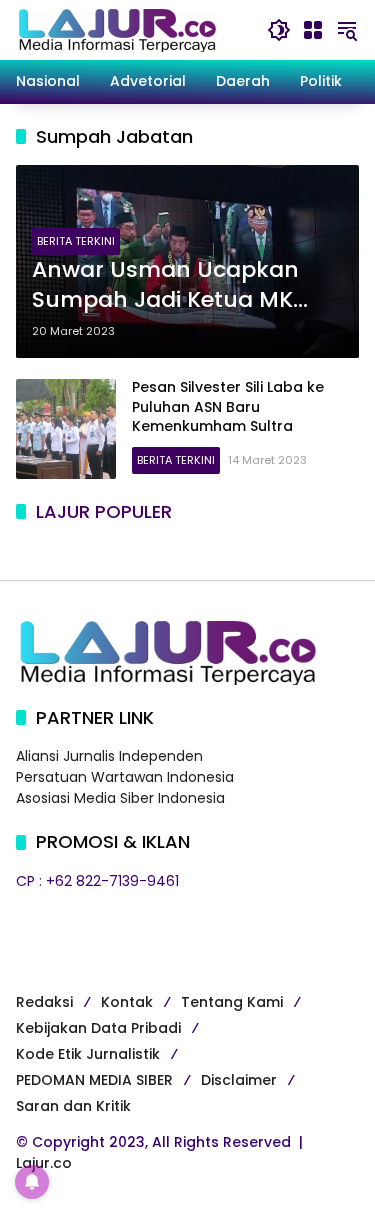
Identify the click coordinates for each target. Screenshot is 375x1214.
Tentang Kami (232, 1002)
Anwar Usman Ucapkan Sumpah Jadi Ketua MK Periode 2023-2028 (165, 286)
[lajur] (116, 29)
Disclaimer (239, 1080)
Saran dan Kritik (73, 1106)
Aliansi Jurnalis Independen (109, 756)
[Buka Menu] (313, 30)
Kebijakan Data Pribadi (98, 1028)
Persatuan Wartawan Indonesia (125, 777)
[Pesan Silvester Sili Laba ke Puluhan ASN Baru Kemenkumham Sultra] (66, 429)
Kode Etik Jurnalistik (88, 1054)
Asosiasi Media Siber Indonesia (120, 798)
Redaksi (44, 1002)
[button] (279, 30)
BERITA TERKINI (76, 241)
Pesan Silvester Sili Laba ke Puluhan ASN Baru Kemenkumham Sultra (228, 406)
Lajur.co (44, 1163)
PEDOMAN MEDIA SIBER (94, 1080)
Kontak (127, 1002)
